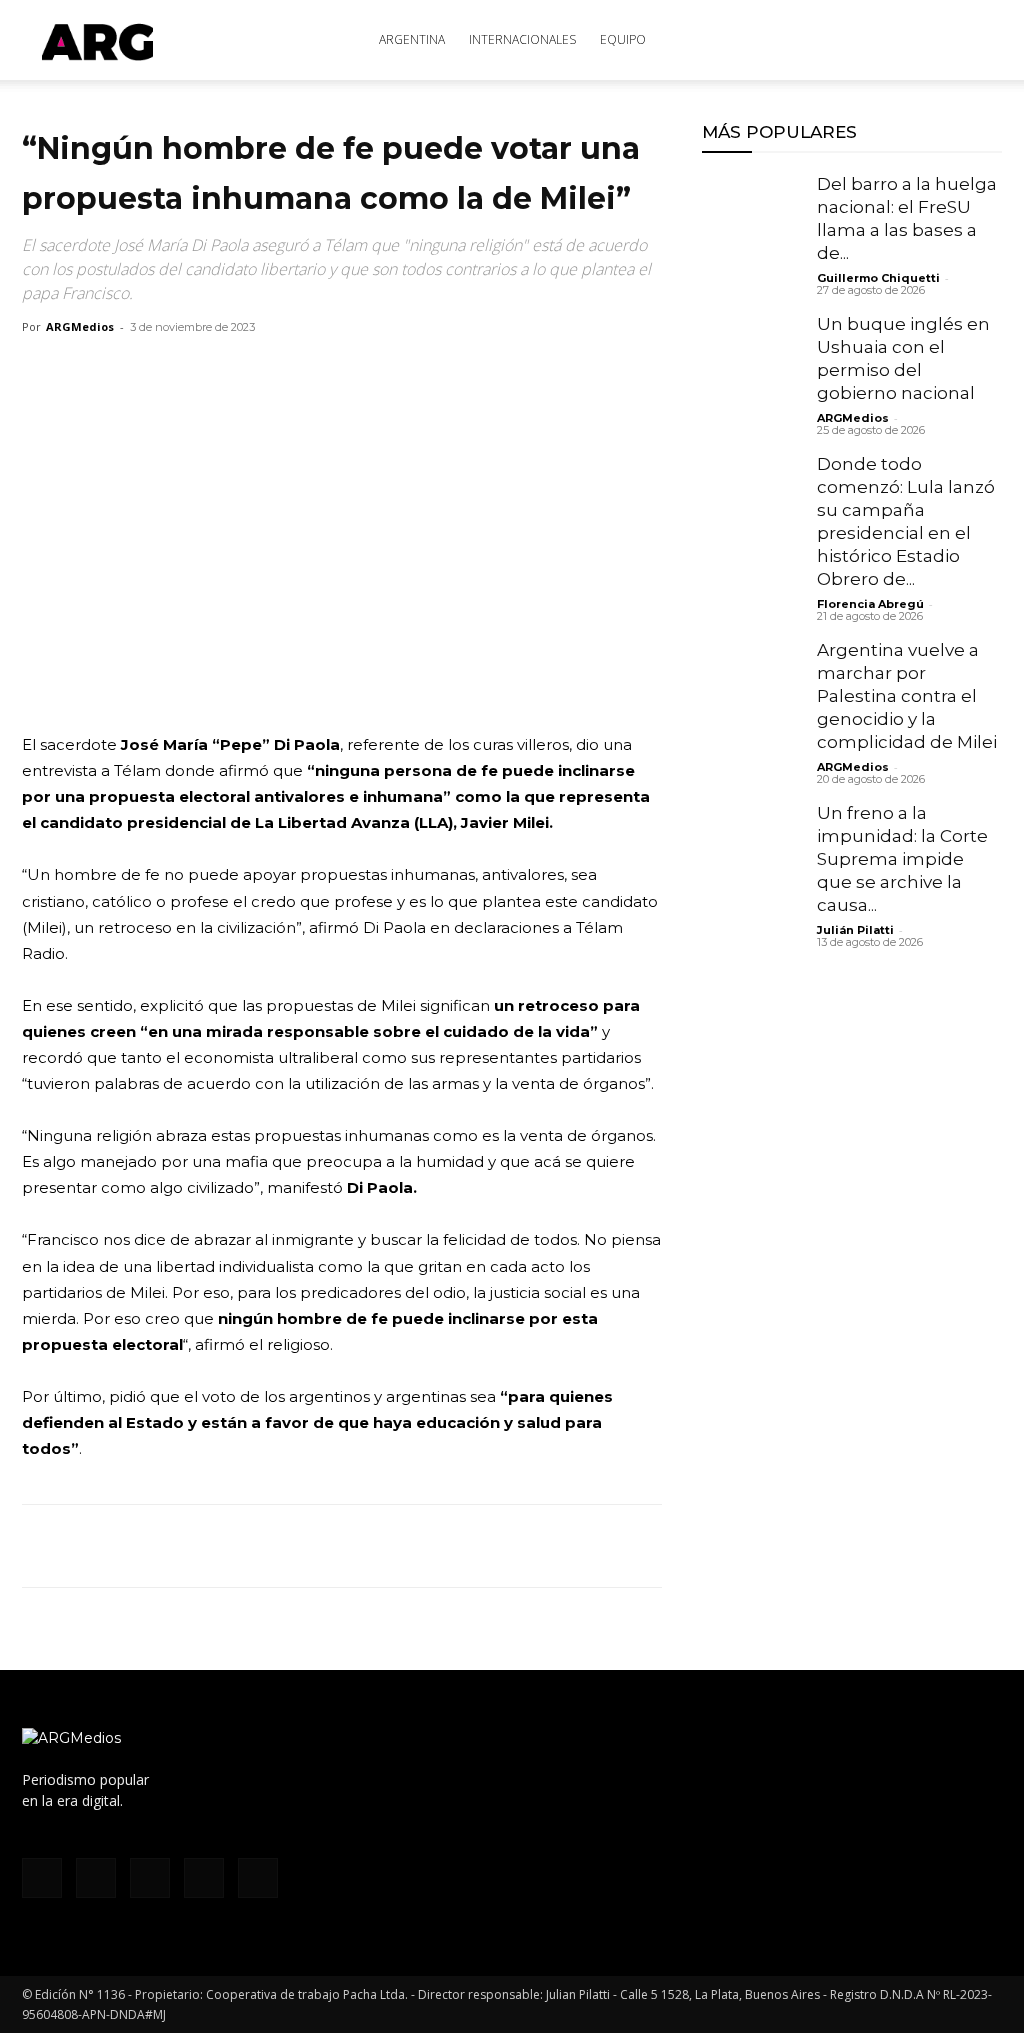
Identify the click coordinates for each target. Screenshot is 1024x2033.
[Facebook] (42, 1546)
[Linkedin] (180, 1546)
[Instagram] (96, 1878)
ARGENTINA (412, 39)
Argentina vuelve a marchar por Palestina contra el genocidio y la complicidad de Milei (907, 696)
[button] (978, 41)
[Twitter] (88, 1546)
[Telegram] (226, 1546)
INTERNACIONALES (522, 39)
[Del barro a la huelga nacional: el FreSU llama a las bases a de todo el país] (752, 223)
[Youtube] (258, 1878)
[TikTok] (150, 1878)
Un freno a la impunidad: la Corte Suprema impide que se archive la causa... (902, 859)
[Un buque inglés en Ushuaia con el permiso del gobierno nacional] (752, 363)
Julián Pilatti (855, 930)
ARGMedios (80, 326)
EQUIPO (623, 39)
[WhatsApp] (134, 1546)
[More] (273, 1546)
